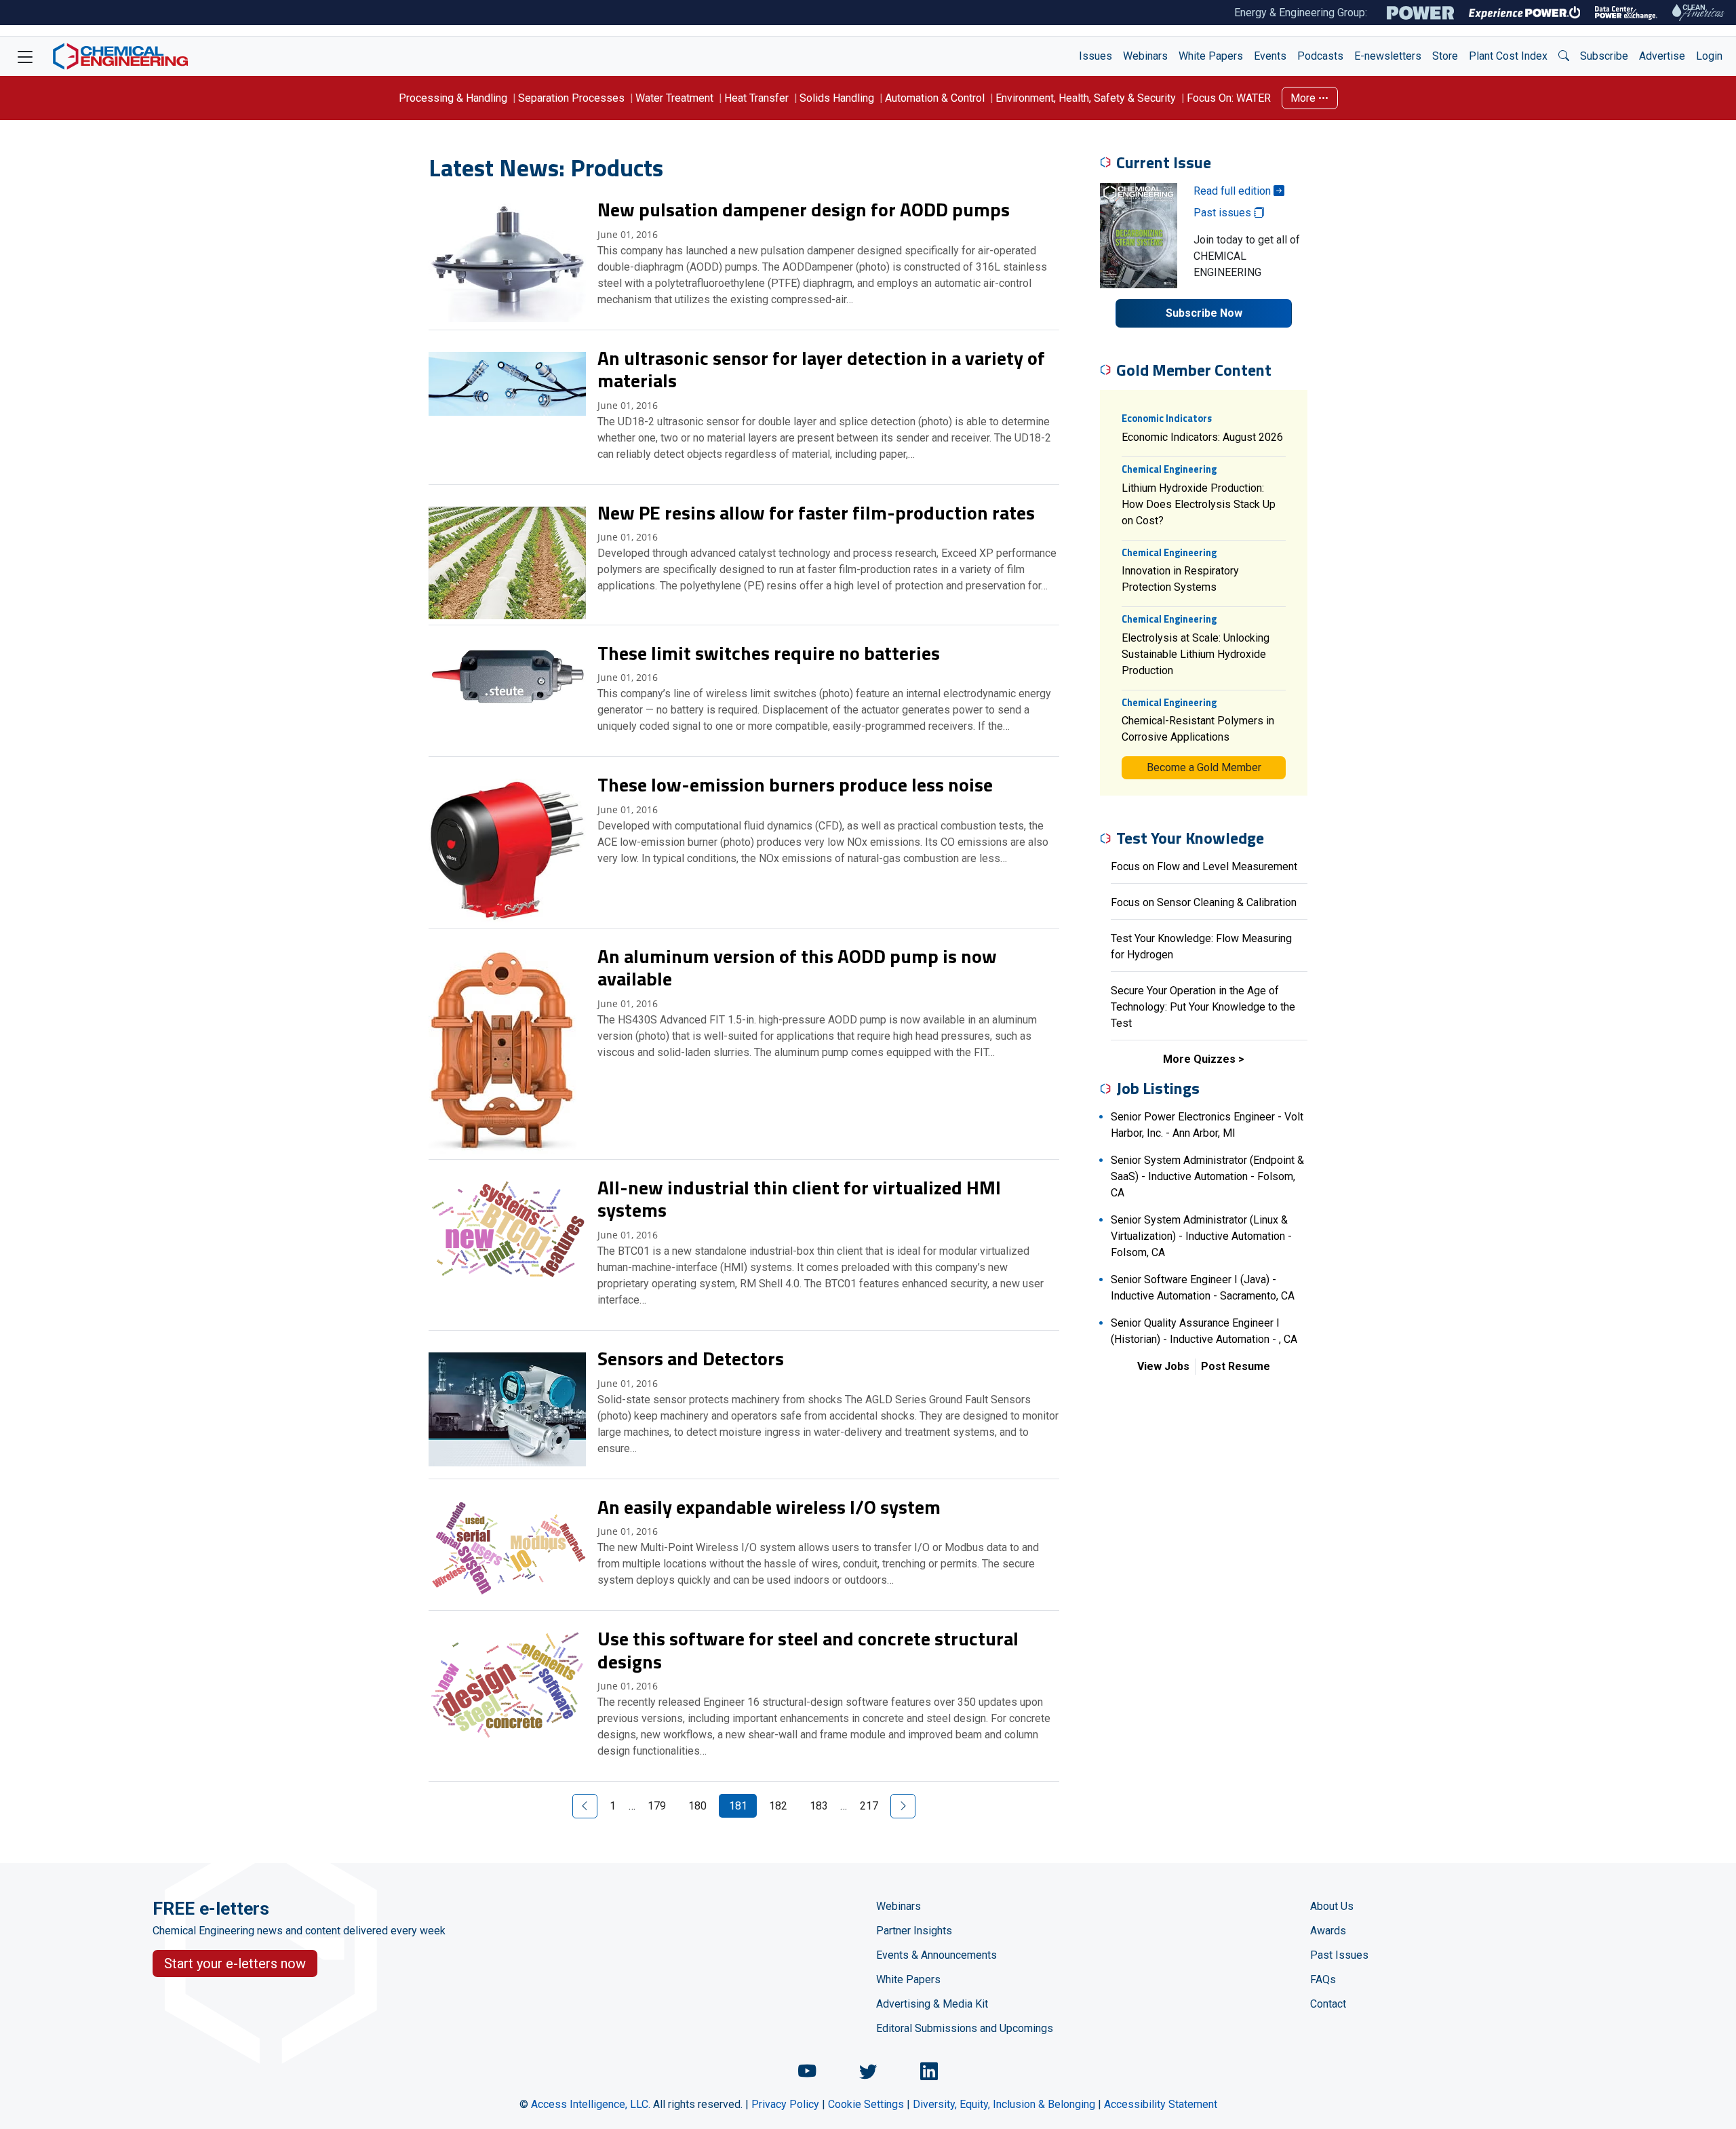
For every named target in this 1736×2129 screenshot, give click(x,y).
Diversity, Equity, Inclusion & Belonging (1004, 2104)
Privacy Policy (785, 2104)
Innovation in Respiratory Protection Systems (1180, 579)
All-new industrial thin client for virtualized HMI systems (799, 1199)
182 (778, 1806)
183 (819, 1806)
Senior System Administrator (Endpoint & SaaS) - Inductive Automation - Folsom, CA (1207, 1176)
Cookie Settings (866, 2104)
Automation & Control (935, 98)
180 (697, 1806)
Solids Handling (837, 98)
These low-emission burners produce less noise (795, 784)
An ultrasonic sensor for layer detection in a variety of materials (821, 369)
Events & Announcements (936, 1955)
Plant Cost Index (1508, 56)
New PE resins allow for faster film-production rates (816, 512)
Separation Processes (571, 98)
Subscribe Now (1204, 313)
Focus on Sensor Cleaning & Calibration (1204, 902)
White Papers (1211, 56)
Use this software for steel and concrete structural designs (808, 1650)
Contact (1328, 2004)
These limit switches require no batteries (769, 653)
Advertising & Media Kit (932, 2004)
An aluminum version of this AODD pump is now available (797, 968)
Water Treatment (674, 98)
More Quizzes (1199, 1059)
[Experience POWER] (1525, 13)
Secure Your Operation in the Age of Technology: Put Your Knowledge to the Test (1203, 1007)
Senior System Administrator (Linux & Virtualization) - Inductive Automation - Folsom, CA (1201, 1236)
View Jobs (1163, 1366)
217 (869, 1806)
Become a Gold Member (1204, 767)
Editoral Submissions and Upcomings (965, 2028)
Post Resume (1236, 1366)
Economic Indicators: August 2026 (1202, 437)
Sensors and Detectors (691, 1358)
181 (738, 1806)
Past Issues (1339, 1955)
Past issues (1224, 213)
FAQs (1323, 1979)
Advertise (1662, 56)
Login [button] (1709, 56)
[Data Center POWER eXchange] (1626, 13)
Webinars (1145, 56)
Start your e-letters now (235, 1964)
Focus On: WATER (1229, 98)
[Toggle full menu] (25, 56)
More (1304, 98)
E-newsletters (1388, 56)
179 (657, 1806)
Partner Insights (914, 1931)
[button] (1564, 56)
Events (1270, 56)
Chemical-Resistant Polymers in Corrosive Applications (1198, 729)
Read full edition (1234, 191)
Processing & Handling (453, 98)
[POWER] (1420, 13)
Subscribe (1604, 56)
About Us (1332, 1906)
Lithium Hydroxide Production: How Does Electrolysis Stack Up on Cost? (1199, 504)
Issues (1096, 56)
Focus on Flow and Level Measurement (1204, 866)
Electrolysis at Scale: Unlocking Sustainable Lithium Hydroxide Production (1196, 654)
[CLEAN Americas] (1699, 13)
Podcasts (1320, 56)
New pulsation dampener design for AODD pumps (804, 209)
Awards (1328, 1931)
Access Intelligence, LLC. (591, 2104)
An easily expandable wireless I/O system (769, 1507)
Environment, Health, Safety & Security (1086, 98)
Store (1445, 56)
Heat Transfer (756, 98)
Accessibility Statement (1161, 2104)
